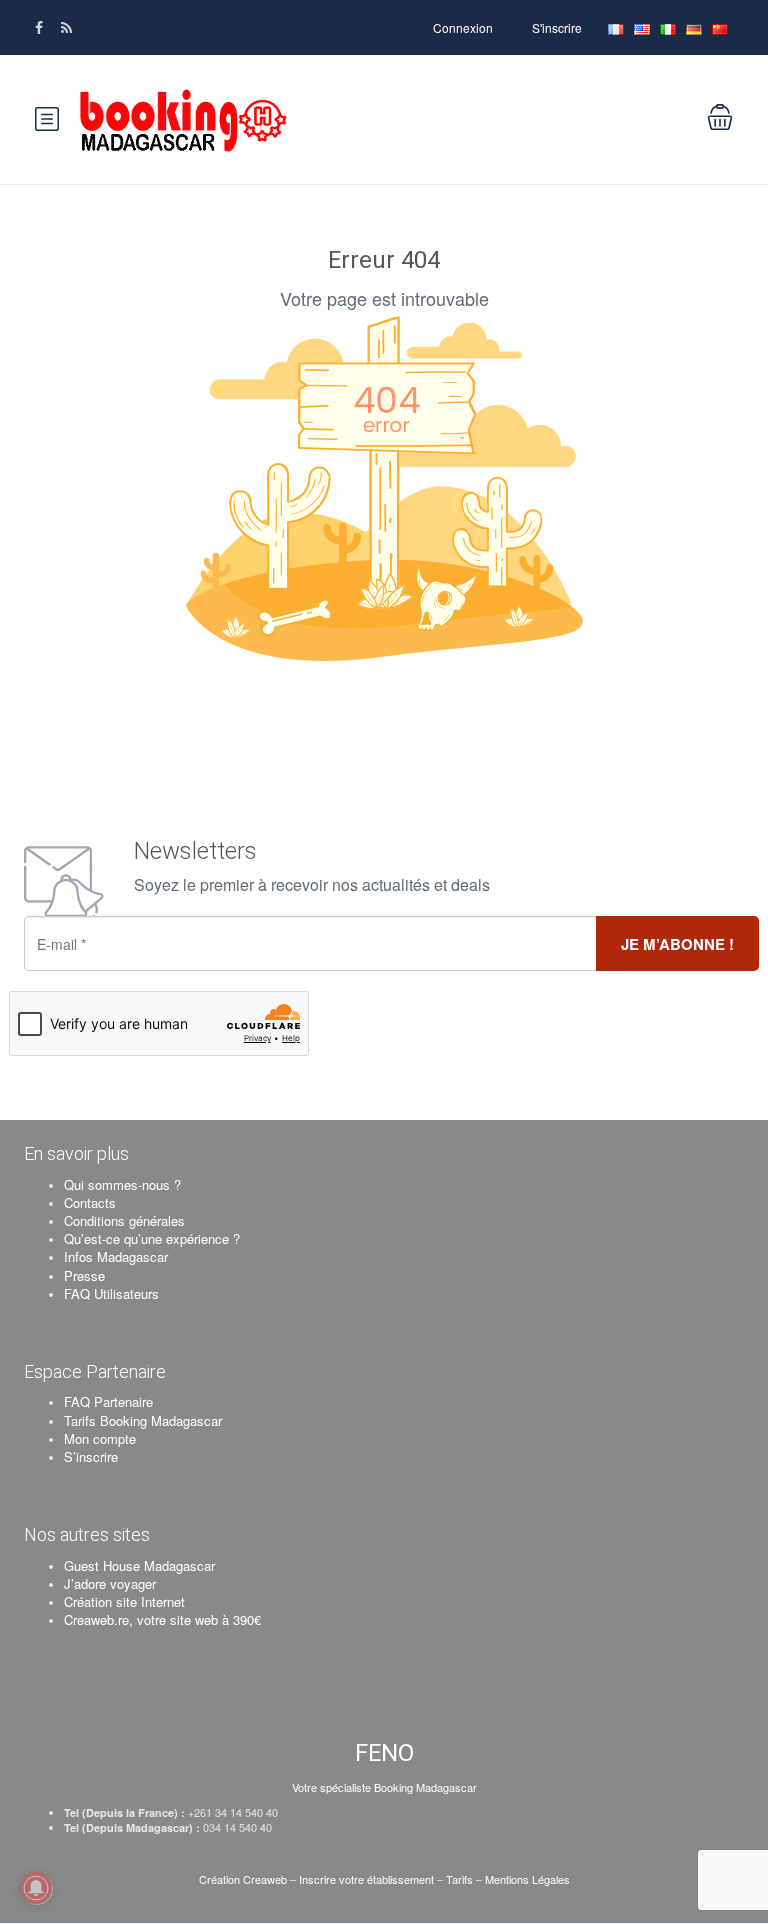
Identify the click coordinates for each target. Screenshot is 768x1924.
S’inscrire (91, 1456)
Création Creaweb (244, 1879)
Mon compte (100, 1438)
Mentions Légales (527, 1879)
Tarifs (459, 1879)
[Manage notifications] (36, 1888)
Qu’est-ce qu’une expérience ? (152, 1238)
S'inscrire (557, 27)
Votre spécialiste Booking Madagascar (384, 1787)
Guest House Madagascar (139, 1565)
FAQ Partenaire (108, 1401)
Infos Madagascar (116, 1256)
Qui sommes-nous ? (122, 1184)
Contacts (90, 1202)
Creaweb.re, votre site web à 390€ (162, 1619)
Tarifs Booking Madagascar (143, 1420)
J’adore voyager (110, 1583)
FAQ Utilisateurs (111, 1293)
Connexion (463, 27)
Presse (84, 1275)
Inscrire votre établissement (366, 1879)
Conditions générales (124, 1220)
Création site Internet (124, 1601)
